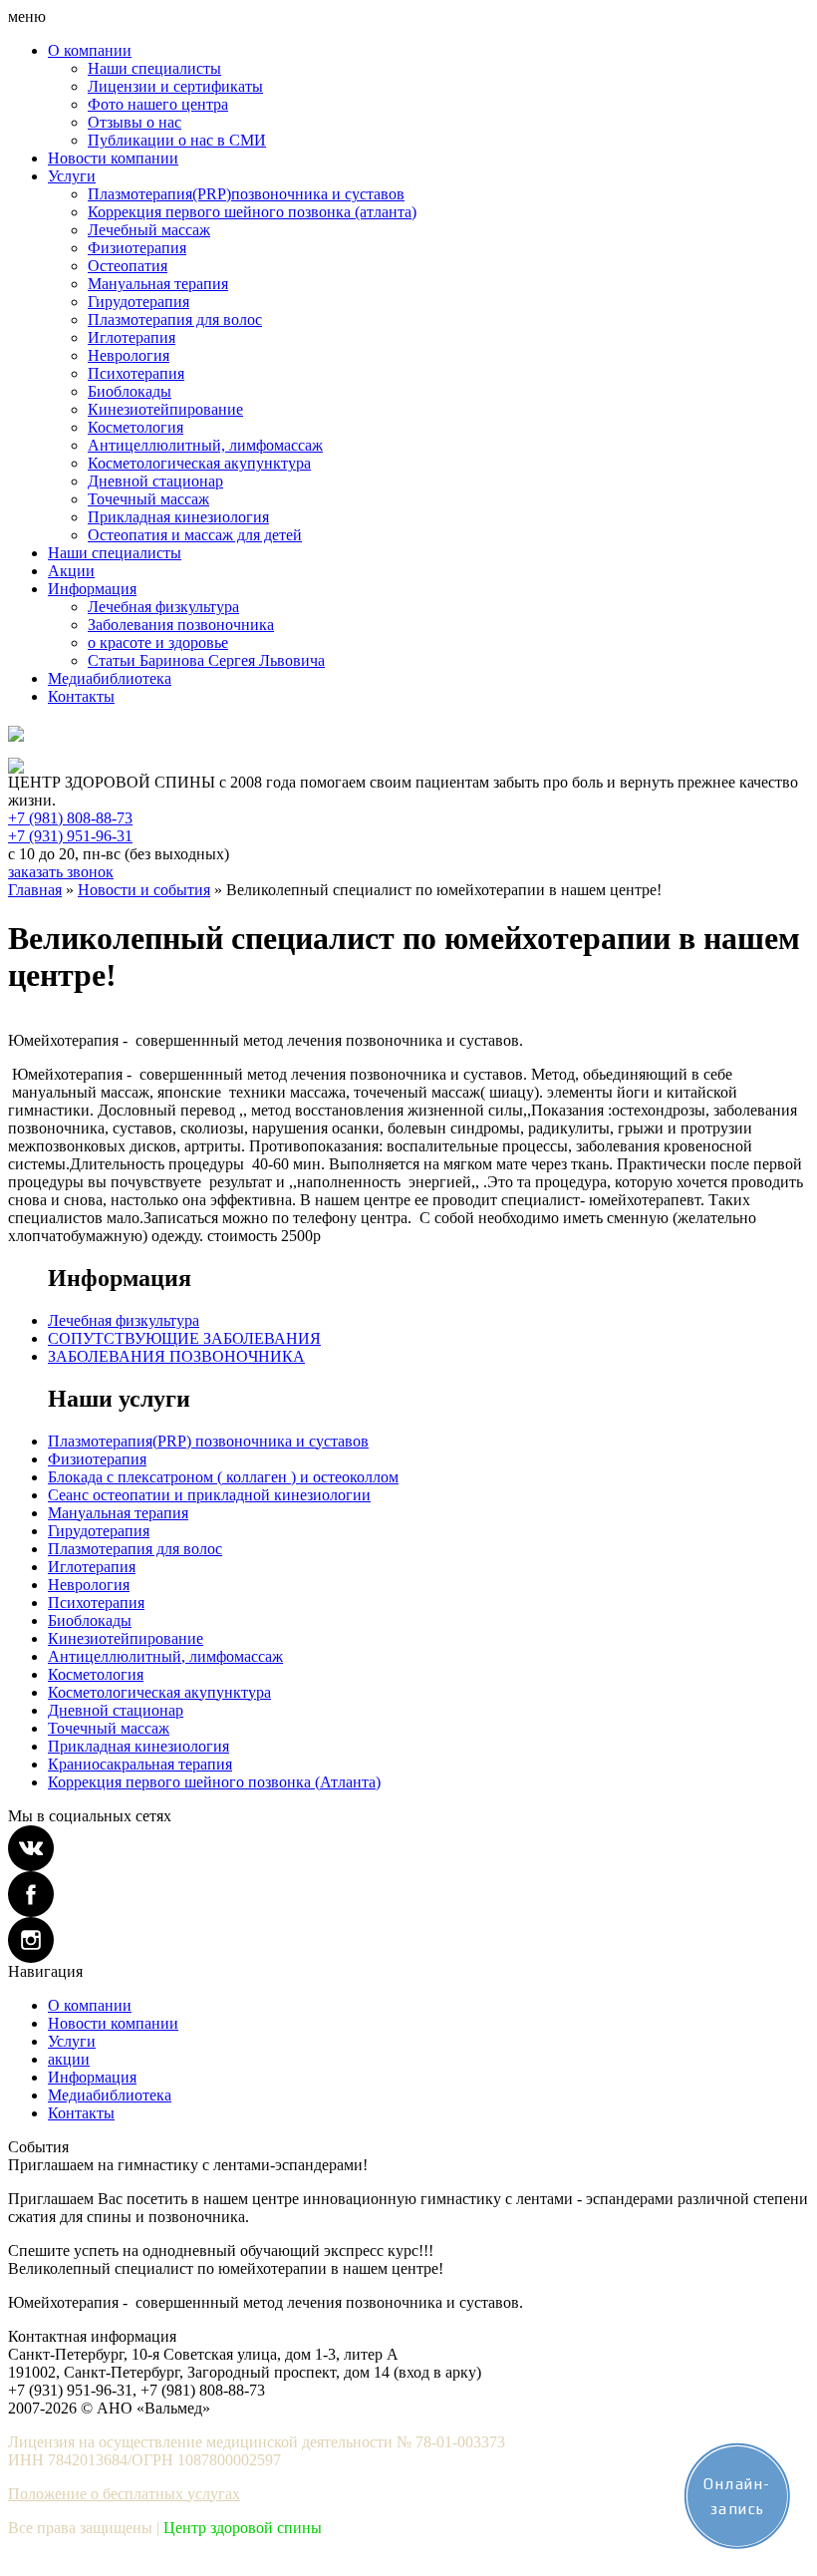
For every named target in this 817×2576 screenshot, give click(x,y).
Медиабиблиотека (110, 678)
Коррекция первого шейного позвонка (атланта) (252, 212)
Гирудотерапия (138, 302)
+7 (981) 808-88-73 (70, 818)
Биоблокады (130, 391)
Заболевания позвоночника (181, 625)
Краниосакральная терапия (140, 1764)
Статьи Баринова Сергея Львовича (206, 660)
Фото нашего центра (158, 104)
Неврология (129, 355)
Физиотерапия (137, 248)
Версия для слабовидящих (86, 749)
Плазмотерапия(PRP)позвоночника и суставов (246, 194)
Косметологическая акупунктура (199, 463)
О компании (90, 50)
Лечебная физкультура (163, 607)
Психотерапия (136, 373)
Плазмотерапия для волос (175, 320)
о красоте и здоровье (158, 643)
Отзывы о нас (135, 122)
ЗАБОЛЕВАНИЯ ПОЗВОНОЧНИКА (176, 1356)
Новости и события (144, 890)
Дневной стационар (155, 481)
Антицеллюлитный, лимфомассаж (205, 445)
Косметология (136, 427)
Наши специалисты (154, 68)
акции (69, 2059)
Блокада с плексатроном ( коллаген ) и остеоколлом (223, 1477)
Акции (71, 571)
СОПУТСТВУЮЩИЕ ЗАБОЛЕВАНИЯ (184, 1338)
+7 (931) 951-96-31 (70, 836)
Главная (35, 890)
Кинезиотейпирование (165, 409)
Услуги (72, 176)
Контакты (81, 696)
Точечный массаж (148, 499)
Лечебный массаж (149, 230)
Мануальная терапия (158, 284)
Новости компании (113, 158)
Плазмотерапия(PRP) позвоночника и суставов (208, 1441)
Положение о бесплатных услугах (124, 2494)
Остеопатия (128, 266)
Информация (92, 589)
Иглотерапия (132, 337)
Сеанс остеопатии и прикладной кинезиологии (209, 1495)
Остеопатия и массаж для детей (195, 535)
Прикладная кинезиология (178, 517)
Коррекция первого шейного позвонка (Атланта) (214, 1782)
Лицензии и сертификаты (175, 86)
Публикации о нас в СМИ (177, 140)
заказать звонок (61, 872)
